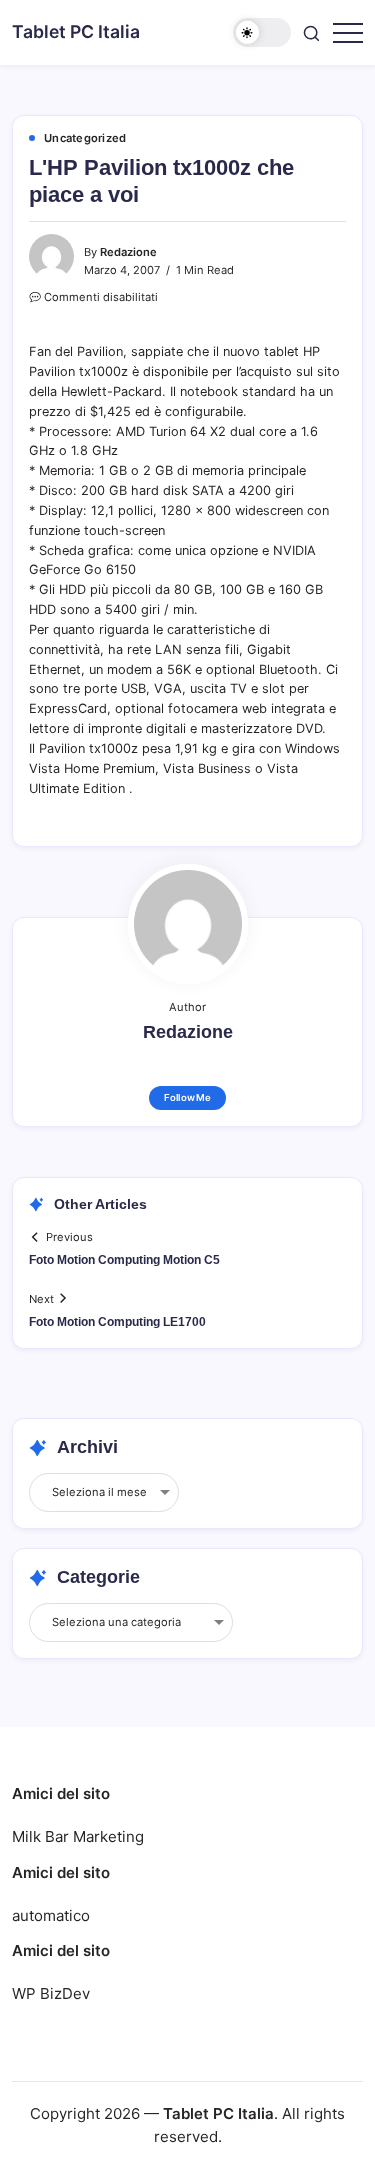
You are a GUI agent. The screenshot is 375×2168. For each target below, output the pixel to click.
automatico (51, 1915)
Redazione (128, 252)
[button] (262, 32)
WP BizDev (51, 1993)
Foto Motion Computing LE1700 (117, 1322)
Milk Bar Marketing (78, 1836)
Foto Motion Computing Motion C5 (124, 1260)
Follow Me (187, 1097)
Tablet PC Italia (76, 31)
